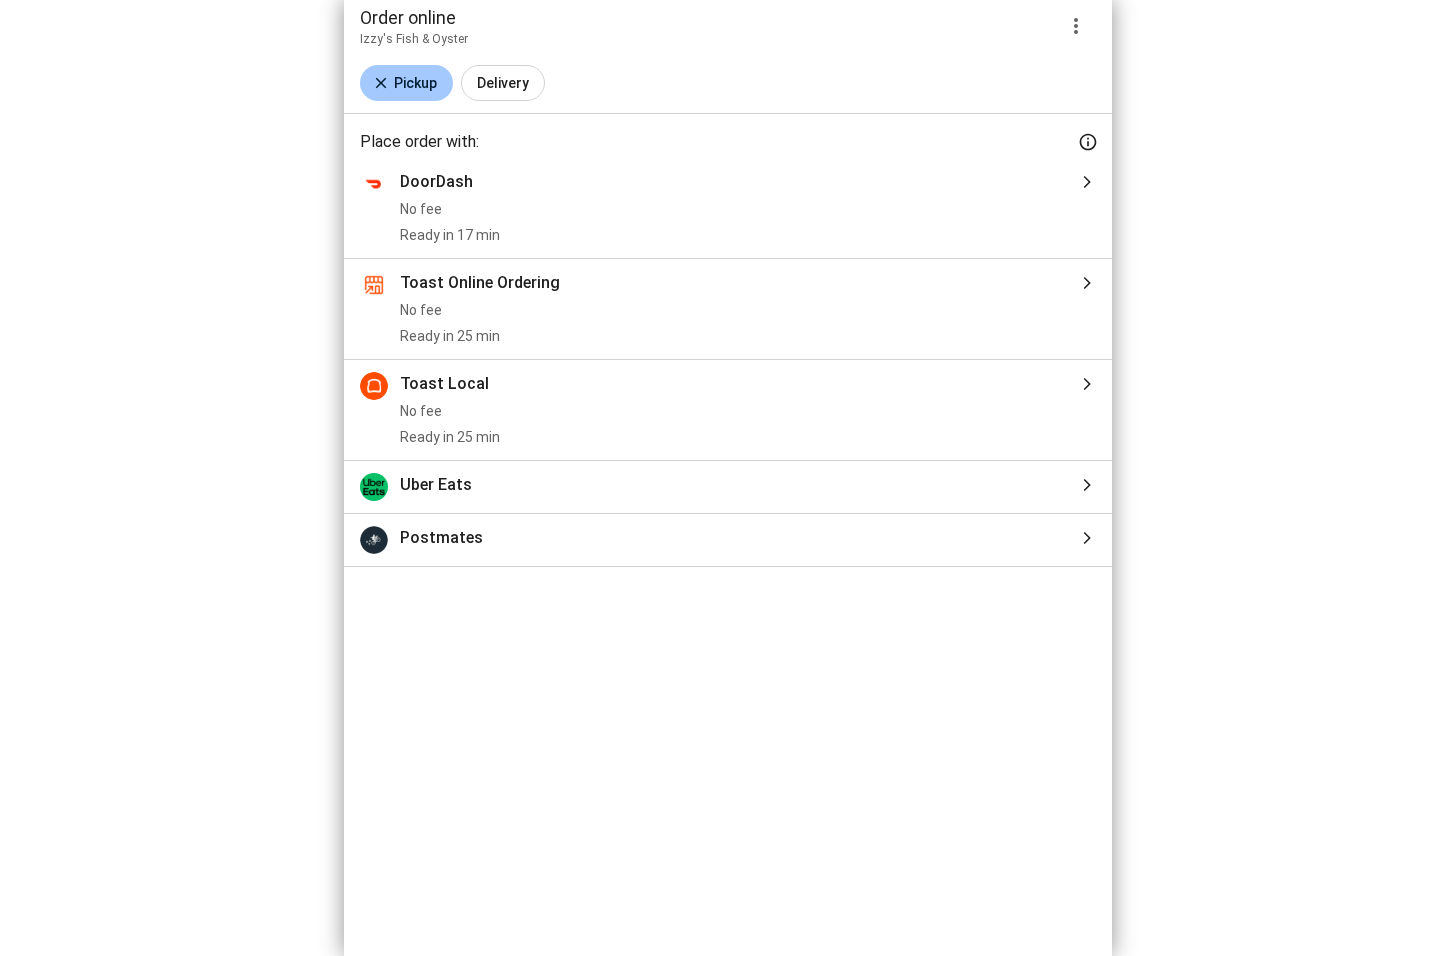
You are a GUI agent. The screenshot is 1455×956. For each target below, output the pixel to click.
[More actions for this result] (1076, 26)
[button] (406, 83)
